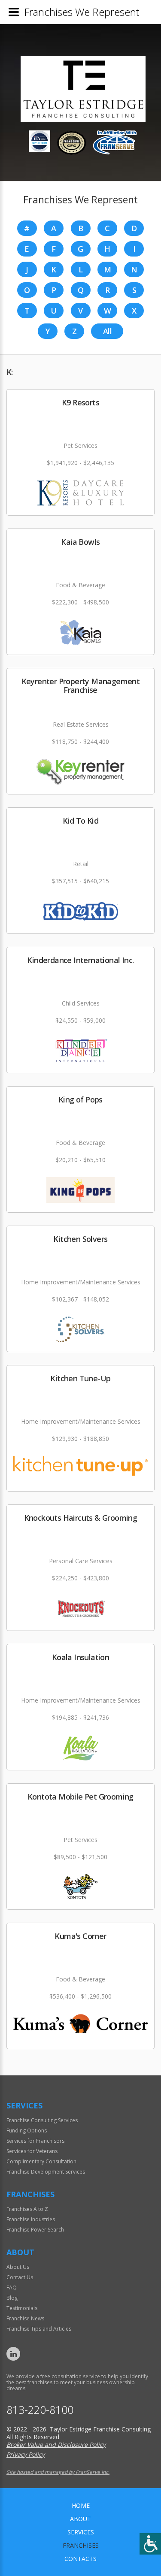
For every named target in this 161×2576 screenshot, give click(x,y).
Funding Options (27, 2131)
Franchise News (25, 2318)
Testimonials (22, 2308)
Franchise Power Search (35, 2230)
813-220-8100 (40, 2410)
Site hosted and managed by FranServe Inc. (58, 2472)
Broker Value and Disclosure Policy (56, 2445)
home (81, 2505)
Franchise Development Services (46, 2172)
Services (81, 2532)
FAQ (12, 2288)
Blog (12, 2298)
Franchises (81, 2545)
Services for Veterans (32, 2151)
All (107, 331)
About (80, 2519)
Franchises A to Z (27, 2209)
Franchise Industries (31, 2219)
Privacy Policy (26, 2454)
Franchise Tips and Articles (39, 2329)
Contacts (80, 2559)
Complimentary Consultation (41, 2161)
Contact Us (20, 2277)
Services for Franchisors (35, 2141)
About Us (18, 2267)
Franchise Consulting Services (42, 2120)
